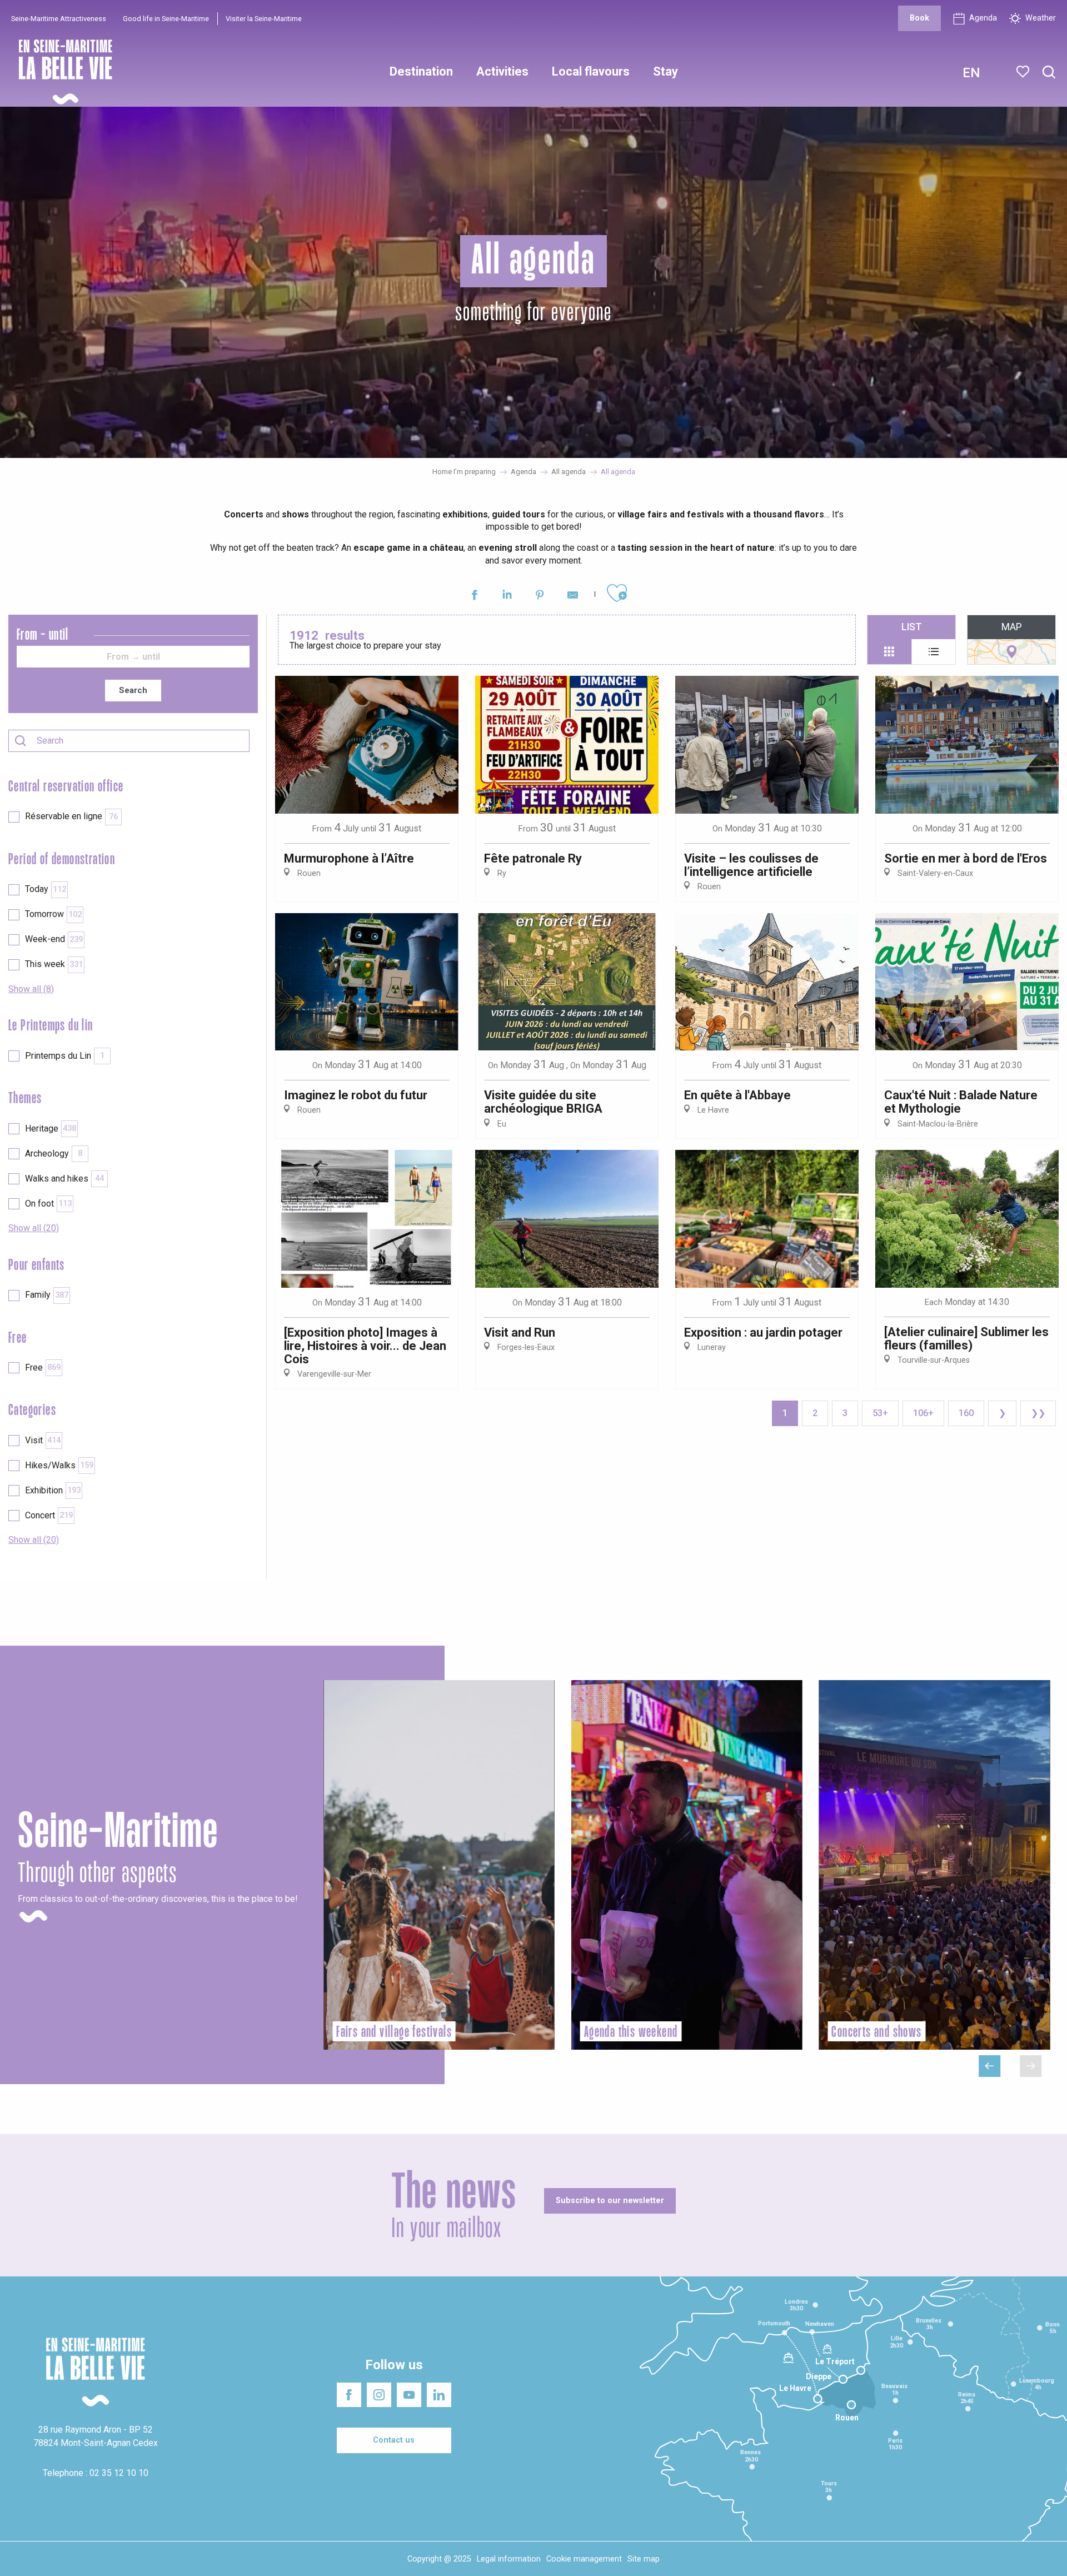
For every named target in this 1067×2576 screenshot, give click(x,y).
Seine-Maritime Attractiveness (59, 19)
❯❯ (1038, 1413)
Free (43, 1367)
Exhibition (53, 1490)
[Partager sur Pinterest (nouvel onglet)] (540, 597)
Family (47, 1295)
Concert (49, 1515)
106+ (923, 1413)
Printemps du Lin (65, 1056)
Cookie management (584, 2559)
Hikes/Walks (59, 1465)
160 (966, 1413)
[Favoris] (1024, 72)
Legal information (509, 2559)
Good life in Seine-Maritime (166, 19)
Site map (644, 2559)
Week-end (54, 939)
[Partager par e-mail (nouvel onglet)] (573, 597)
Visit (43, 1440)
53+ (880, 1413)
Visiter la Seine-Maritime (264, 19)
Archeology (54, 1154)
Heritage (51, 1128)
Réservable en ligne (71, 816)
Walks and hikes (64, 1179)
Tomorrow (53, 914)
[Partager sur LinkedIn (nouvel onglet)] (507, 597)
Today (46, 889)
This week (54, 964)
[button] (1049, 73)
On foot (48, 1204)
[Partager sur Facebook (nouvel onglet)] (474, 597)
